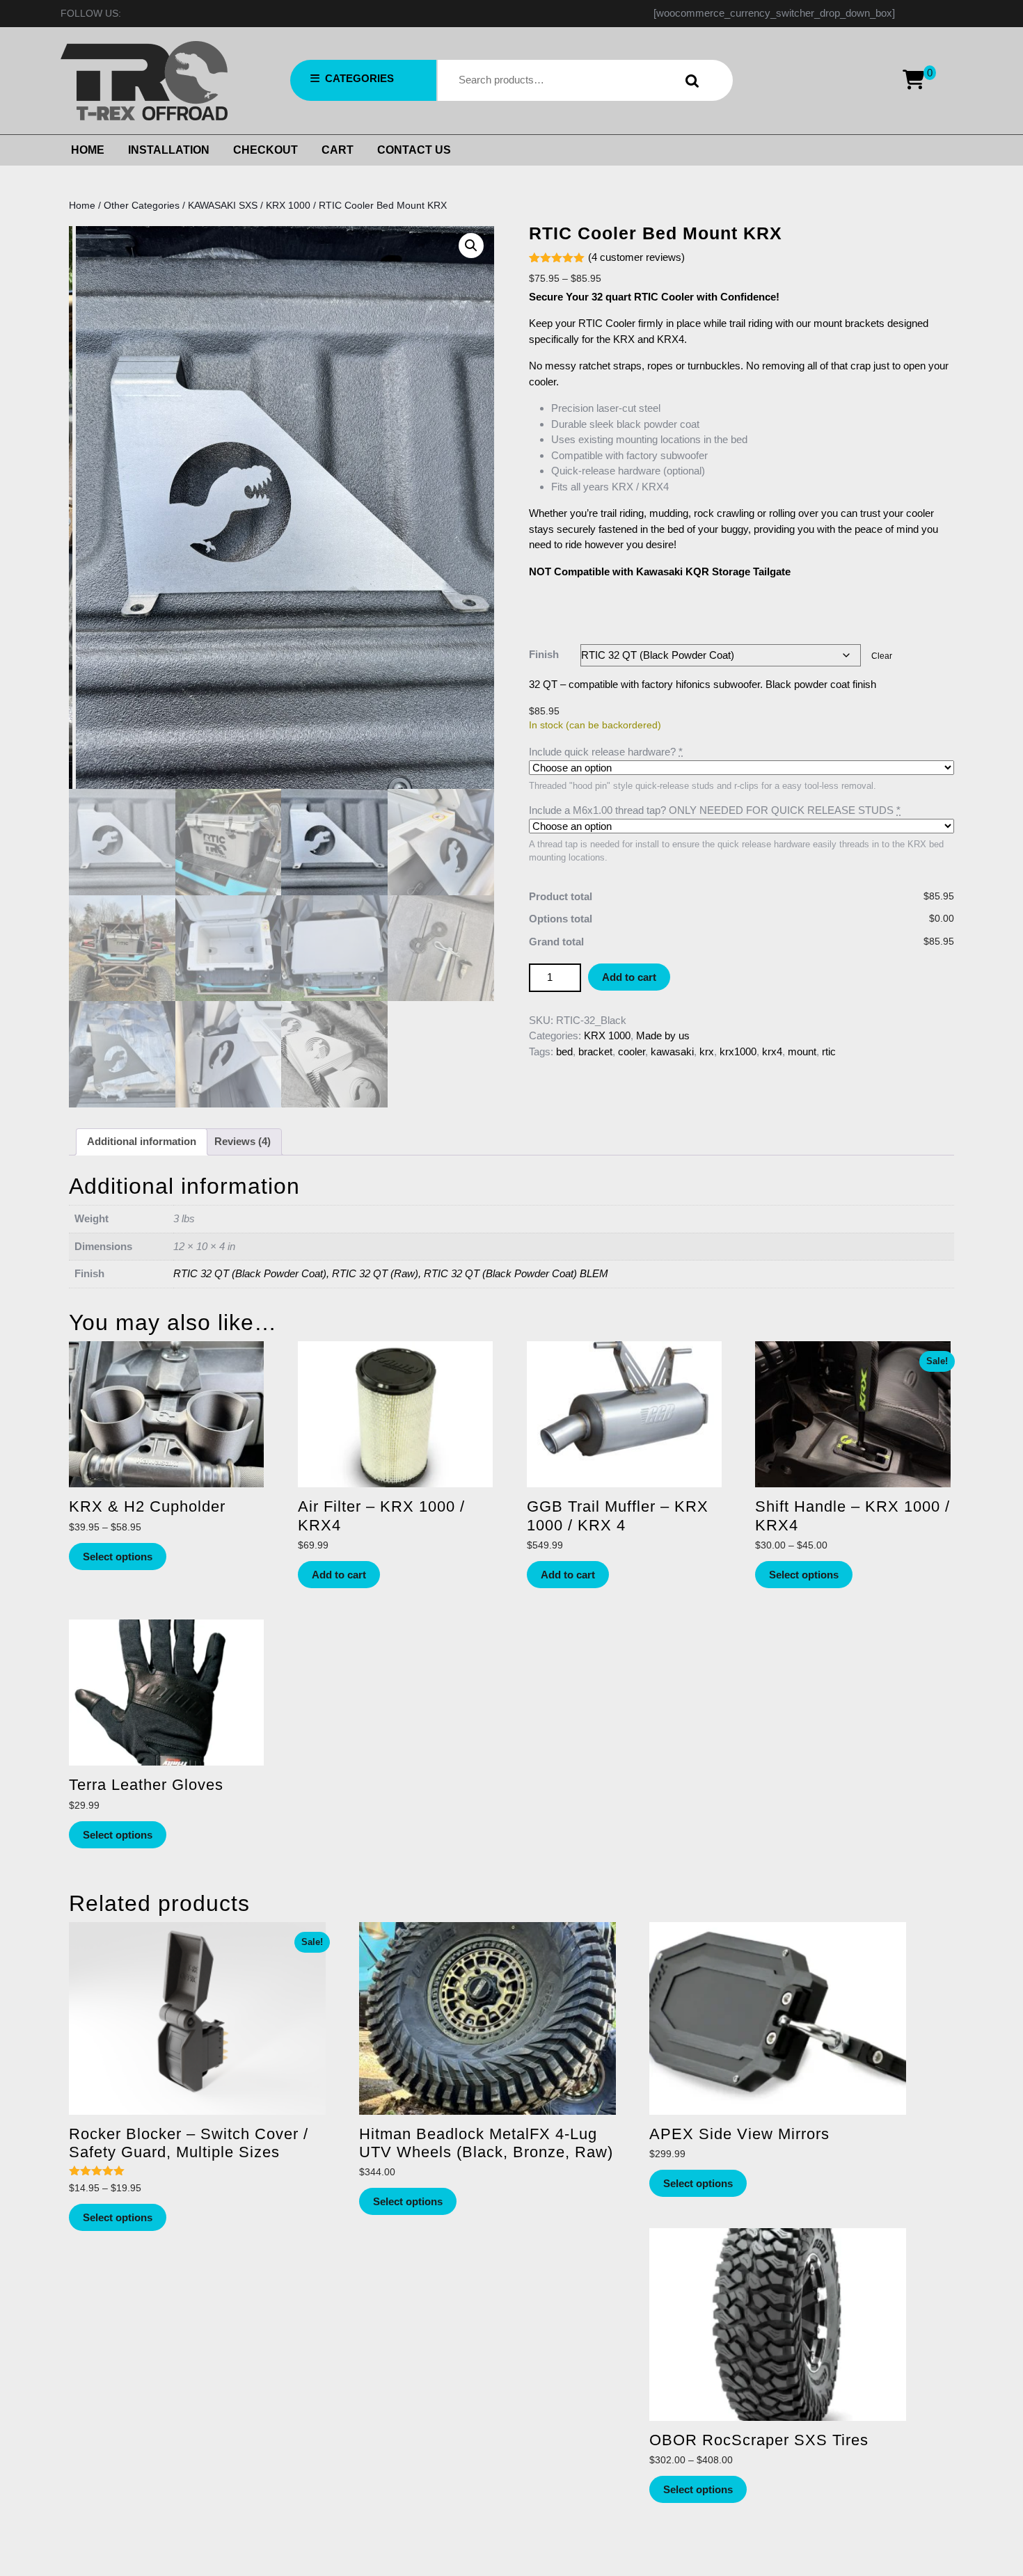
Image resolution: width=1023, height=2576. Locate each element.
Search (689, 80)
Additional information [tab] (142, 1141)
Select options (118, 1557)
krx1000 (738, 1051)
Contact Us (414, 150)
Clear (882, 656)
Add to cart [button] (339, 1575)
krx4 (772, 1051)
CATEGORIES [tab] (359, 78)
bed (564, 1051)
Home (88, 150)
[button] (471, 246)
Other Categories (142, 206)
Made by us (663, 1035)
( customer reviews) (636, 257)
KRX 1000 (288, 206)
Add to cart (629, 977)
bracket (595, 1051)
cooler (632, 1051)
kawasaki (672, 1051)
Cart (338, 150)
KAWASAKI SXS (223, 206)
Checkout (265, 150)
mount (802, 1051)
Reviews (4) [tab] (243, 1141)
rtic (829, 1051)
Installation (169, 150)
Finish (544, 654)
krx (707, 1051)
